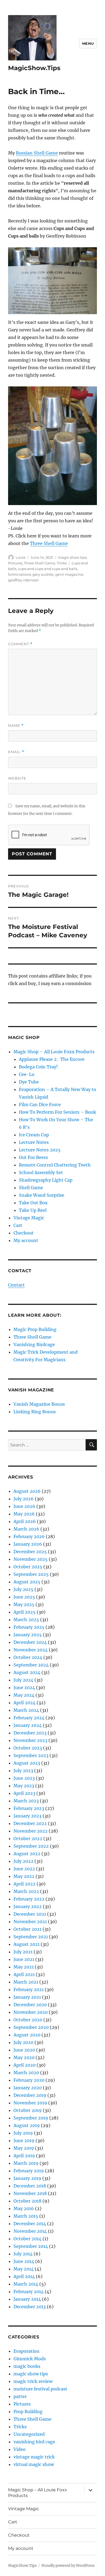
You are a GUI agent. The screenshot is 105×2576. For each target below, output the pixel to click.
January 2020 (28, 2088)
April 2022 (24, 1884)
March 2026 (26, 1529)
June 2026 (24, 1506)
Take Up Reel (33, 1210)
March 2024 (26, 1710)
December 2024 (30, 1642)
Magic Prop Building (35, 1329)
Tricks (62, 563)
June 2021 (24, 1959)
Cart (18, 1225)
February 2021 (29, 1990)
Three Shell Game (49, 543)
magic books (27, 2366)
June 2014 (24, 2261)
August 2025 (27, 1582)
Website (17, 778)
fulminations (19, 574)
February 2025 (29, 1627)
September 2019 (31, 2118)
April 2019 (24, 2156)
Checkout (24, 1233)
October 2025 (28, 1567)
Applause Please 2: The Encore (52, 1059)
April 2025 (24, 1612)
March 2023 (26, 1801)
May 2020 (24, 2057)
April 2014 (24, 2276)
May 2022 (24, 1876)
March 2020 (26, 2073)
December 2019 (30, 2095)
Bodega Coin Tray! (38, 1067)
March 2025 (26, 1620)
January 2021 (27, 1997)
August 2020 (27, 2035)
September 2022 (31, 1846)
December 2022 (30, 1823)
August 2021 (27, 1944)
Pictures (15, 563)
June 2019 (24, 2141)
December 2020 (30, 2005)
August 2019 (27, 2125)
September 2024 (31, 1665)
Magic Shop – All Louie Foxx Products (54, 1052)
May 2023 (24, 1786)
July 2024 (23, 1680)
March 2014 (26, 2284)
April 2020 (24, 2065)
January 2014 (27, 2299)
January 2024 (28, 1725)
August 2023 (27, 1763)
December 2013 (30, 2307)
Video (20, 2449)
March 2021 (26, 1982)
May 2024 (24, 1695)
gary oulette (43, 574)
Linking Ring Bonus (35, 1412)
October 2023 (28, 1748)
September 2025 (31, 1574)
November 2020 (31, 2012)
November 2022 (31, 1831)
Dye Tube (29, 1082)
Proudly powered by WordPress (68, 2566)
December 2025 (30, 1552)
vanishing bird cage (34, 2442)
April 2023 (24, 1793)
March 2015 (26, 2216)
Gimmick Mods (30, 2359)
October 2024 (28, 1657)
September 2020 (31, 2027)
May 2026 (24, 1514)
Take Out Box (33, 1203)
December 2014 (30, 2224)
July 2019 (23, 2133)
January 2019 (27, 2178)
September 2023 (31, 1755)
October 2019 (28, 2110)
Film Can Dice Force (40, 1105)
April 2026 (25, 1521)
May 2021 (24, 1967)
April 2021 (24, 1974)
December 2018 (30, 2186)
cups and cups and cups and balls (48, 569)
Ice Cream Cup (34, 1135)
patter (20, 2396)
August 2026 (27, 1491)
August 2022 (27, 1854)
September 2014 (31, 2246)
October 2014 (27, 2239)
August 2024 (27, 1672)
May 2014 (24, 2269)
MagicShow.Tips (34, 68)
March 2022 (26, 1891)
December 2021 (30, 1914)
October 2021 (27, 1929)
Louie (21, 557)
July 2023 (23, 1771)
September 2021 (31, 1937)
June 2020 (24, 2050)
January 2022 (28, 1906)
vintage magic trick (34, 2457)
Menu (88, 43)
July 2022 (23, 1861)
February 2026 (29, 1536)
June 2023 (24, 1778)
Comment (20, 644)
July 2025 (23, 1589)
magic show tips (72, 557)
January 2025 (28, 1635)
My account (26, 1240)
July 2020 (23, 2042)
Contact (16, 1285)
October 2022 (28, 1838)
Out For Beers (33, 1157)
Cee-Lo (27, 1074)
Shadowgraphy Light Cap (46, 1180)
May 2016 (24, 2208)
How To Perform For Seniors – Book (57, 1112)
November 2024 (31, 1650)
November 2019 (30, 2103)
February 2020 (29, 2080)
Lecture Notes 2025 (40, 1150)
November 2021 (30, 1922)
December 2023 (30, 1733)
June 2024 (24, 1687)
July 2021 (23, 1952)
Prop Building (28, 2412)
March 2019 (26, 2163)
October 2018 (27, 2201)
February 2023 (29, 1808)
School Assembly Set (41, 1172)
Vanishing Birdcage (34, 1344)
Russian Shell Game (37, 153)
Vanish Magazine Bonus (39, 1404)
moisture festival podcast (40, 2389)
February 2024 (29, 1718)
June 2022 (24, 1869)
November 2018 (30, 2193)
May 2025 (24, 1604)
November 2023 (30, 1740)
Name (16, 726)
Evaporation (27, 2351)
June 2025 (24, 1597)
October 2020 (28, 2020)
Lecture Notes (34, 1142)
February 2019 (29, 2171)
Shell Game (31, 1188)
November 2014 (30, 2231)
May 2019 (24, 2148)
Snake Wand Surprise (42, 1195)
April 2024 (24, 1703)
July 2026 (24, 1499)
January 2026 (28, 1544)
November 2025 (31, 1559)
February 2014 (29, 2292)
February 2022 (29, 1899)
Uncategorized (29, 2434)
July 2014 (23, 2254)
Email (16, 752)
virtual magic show (34, 2464)
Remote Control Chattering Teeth (55, 1165)
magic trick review (33, 2381)
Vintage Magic (29, 1218)
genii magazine (69, 574)
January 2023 (27, 1816)
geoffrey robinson (23, 580)
